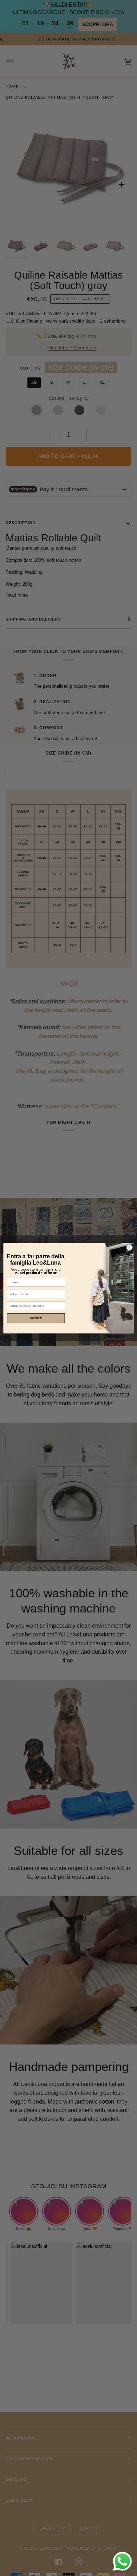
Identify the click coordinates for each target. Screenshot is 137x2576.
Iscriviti (36, 1318)
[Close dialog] (129, 1247)
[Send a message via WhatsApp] (122, 2561)
